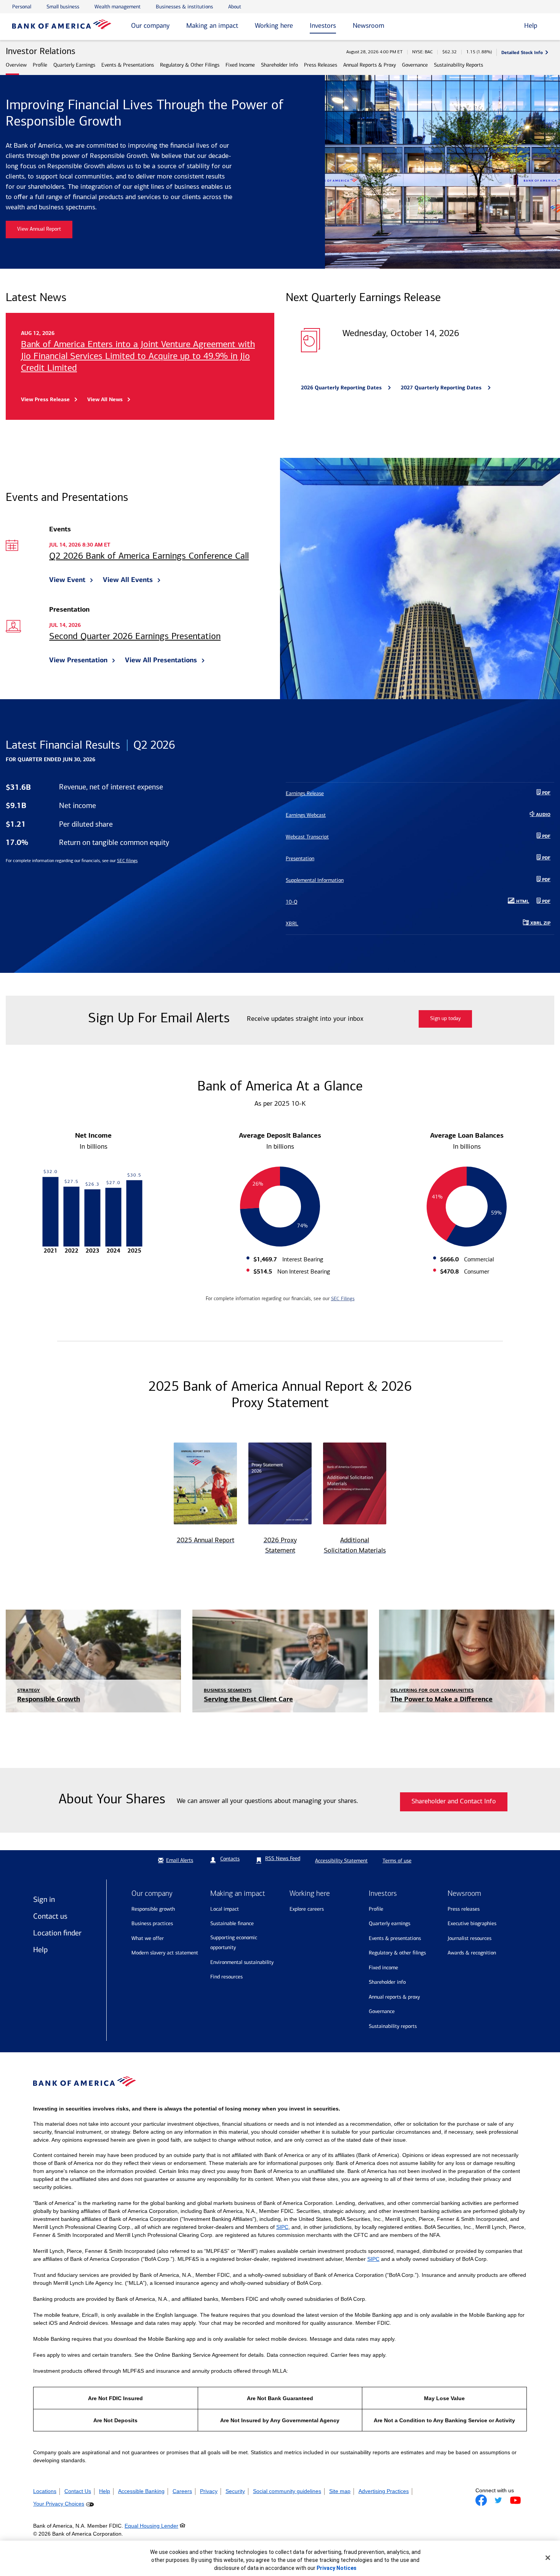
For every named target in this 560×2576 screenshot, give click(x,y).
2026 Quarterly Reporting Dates (342, 387)
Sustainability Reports (458, 65)
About (235, 7)
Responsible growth (153, 1909)
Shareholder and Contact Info (454, 1802)
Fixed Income (240, 65)
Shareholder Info (279, 65)
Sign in (44, 1899)
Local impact (225, 1909)
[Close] (548, 2558)
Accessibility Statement (341, 1861)
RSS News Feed (283, 1858)
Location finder (57, 1933)
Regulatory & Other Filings (190, 65)
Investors (323, 26)
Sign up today (445, 1019)
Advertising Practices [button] (384, 2491)
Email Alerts (180, 1860)
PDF (546, 902)
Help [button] (531, 26)
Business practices (152, 1923)
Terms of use (397, 1861)
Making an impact (212, 26)
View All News (105, 399)
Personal (22, 7)
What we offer (148, 1938)
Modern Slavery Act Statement (165, 1953)
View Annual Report (39, 229)
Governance (415, 65)
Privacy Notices (337, 2568)
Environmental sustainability (242, 1962)
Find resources (226, 1977)
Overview (16, 65)
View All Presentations (161, 660)
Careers (182, 2491)
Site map (340, 2491)
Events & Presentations (128, 65)
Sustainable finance (232, 1923)
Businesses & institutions (184, 7)
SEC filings (127, 861)
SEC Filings (343, 1298)
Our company (150, 26)
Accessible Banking (141, 2491)
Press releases (464, 1909)
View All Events (128, 580)
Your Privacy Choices (59, 2504)
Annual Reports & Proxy (370, 65)
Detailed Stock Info (522, 52)
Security (235, 2491)
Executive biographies (472, 1923)
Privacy (209, 2491)
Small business (63, 7)
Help (40, 1950)
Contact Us (78, 2491)
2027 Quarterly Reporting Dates (442, 387)
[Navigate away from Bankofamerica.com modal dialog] (481, 2500)
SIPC (282, 2227)
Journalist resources (470, 1938)
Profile (40, 65)
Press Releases (321, 65)
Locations (45, 2491)
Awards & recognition (472, 1953)
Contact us (50, 1916)
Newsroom (369, 26)
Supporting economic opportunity (234, 1943)
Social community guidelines (287, 2491)
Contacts (230, 1859)
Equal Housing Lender (151, 2526)
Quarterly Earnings (74, 65)
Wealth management (118, 7)
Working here (274, 26)
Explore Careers (307, 1909)
